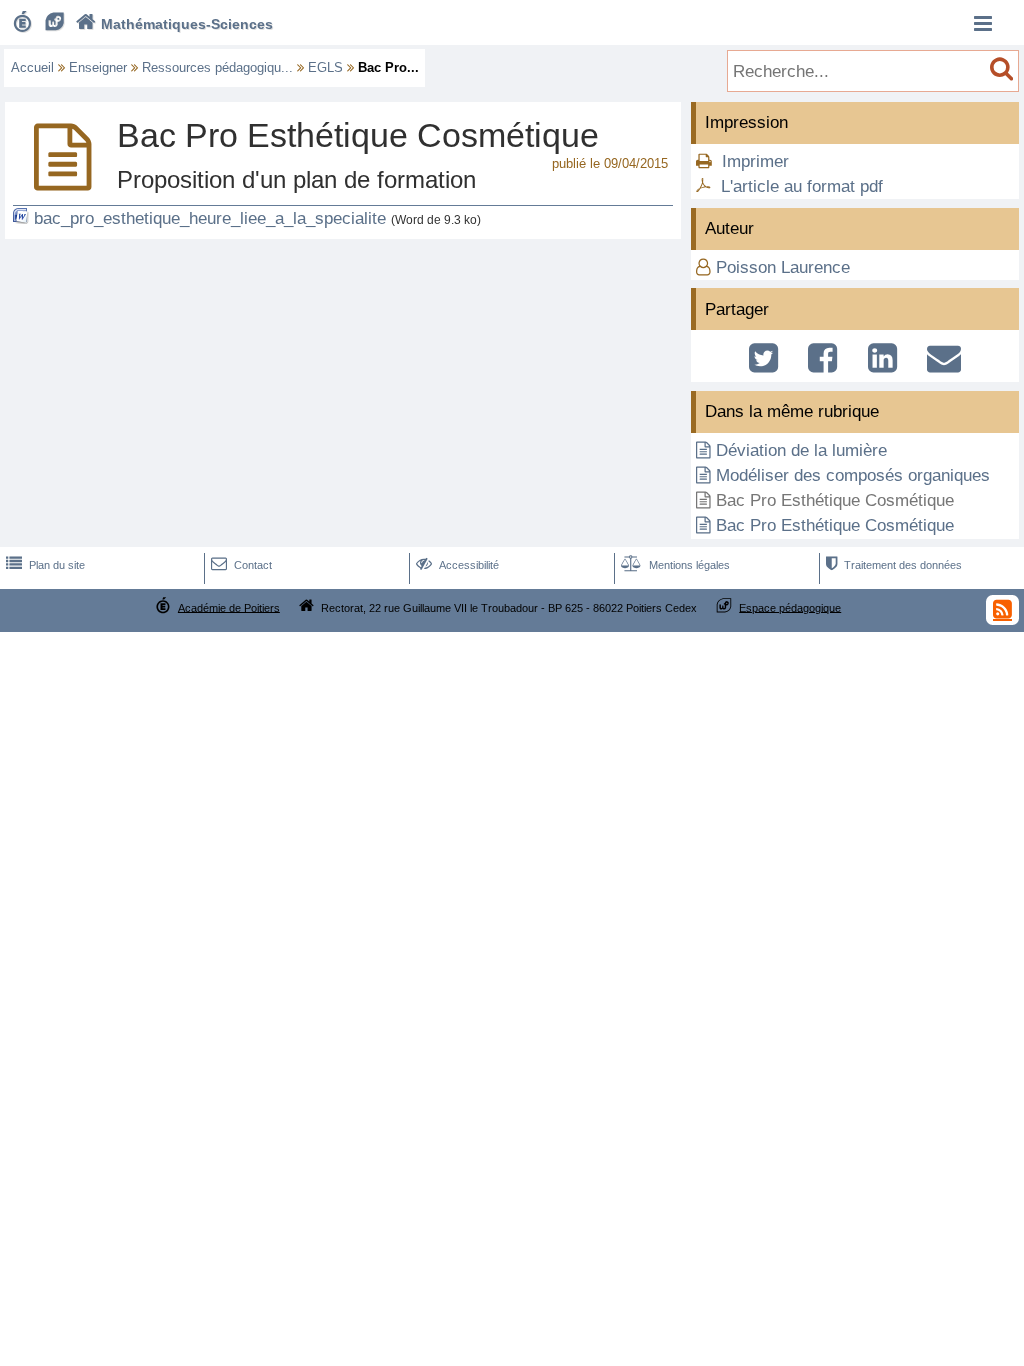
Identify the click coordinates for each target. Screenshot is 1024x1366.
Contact (241, 565)
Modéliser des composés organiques (853, 475)
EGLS (325, 67)
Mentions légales (675, 565)
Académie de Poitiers (229, 607)
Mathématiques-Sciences (174, 24)
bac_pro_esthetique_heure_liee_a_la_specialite (210, 218)
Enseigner (98, 67)
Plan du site (45, 565)
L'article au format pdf (802, 186)
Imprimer (755, 161)
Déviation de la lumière (801, 450)
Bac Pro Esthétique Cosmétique (835, 525)
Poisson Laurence (783, 267)
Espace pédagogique (790, 607)
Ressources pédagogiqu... (217, 67)
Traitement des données (894, 565)
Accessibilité (457, 565)
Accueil (32, 67)
